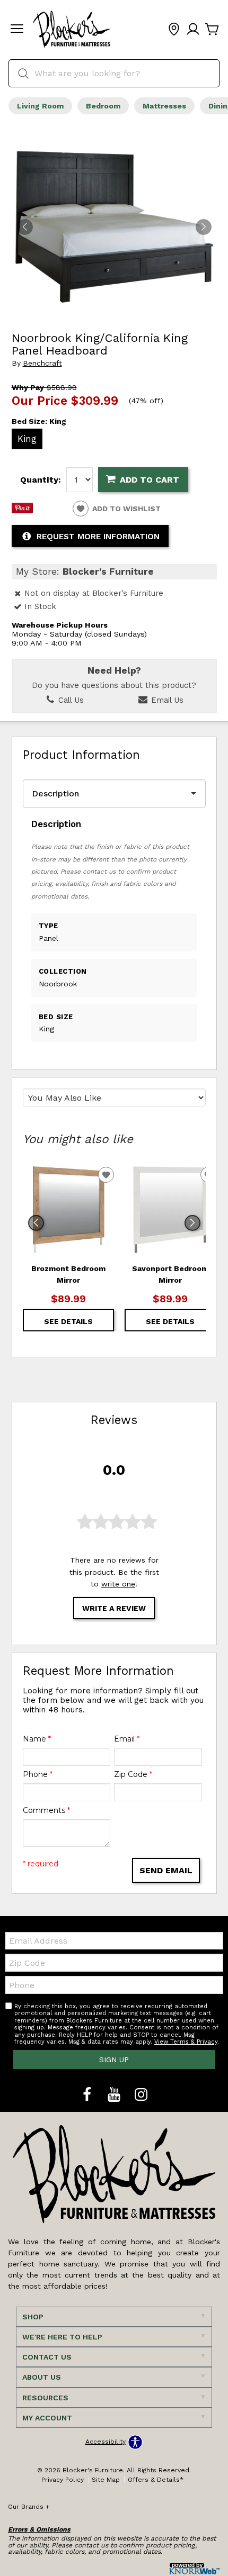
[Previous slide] (36, 1223)
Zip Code (133, 1774)
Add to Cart (150, 480)
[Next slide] (192, 1223)
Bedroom (103, 106)
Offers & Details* (156, 2480)
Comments (46, 1810)
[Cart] (212, 30)
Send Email (166, 1870)
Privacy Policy (63, 2480)
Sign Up (114, 2060)
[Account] (193, 30)
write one (118, 1584)
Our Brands (29, 2507)
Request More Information (98, 537)
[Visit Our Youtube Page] (115, 2095)
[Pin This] (22, 511)
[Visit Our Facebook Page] (88, 2095)
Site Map (106, 2480)
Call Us (70, 700)
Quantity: (41, 480)
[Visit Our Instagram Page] (141, 2095)
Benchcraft (42, 363)
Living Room (40, 106)
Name (37, 1739)
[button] (17, 30)
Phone (38, 1774)
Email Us (166, 700)
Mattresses (164, 106)
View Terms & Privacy (186, 2042)
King (27, 439)
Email (127, 1739)
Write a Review (114, 1608)
